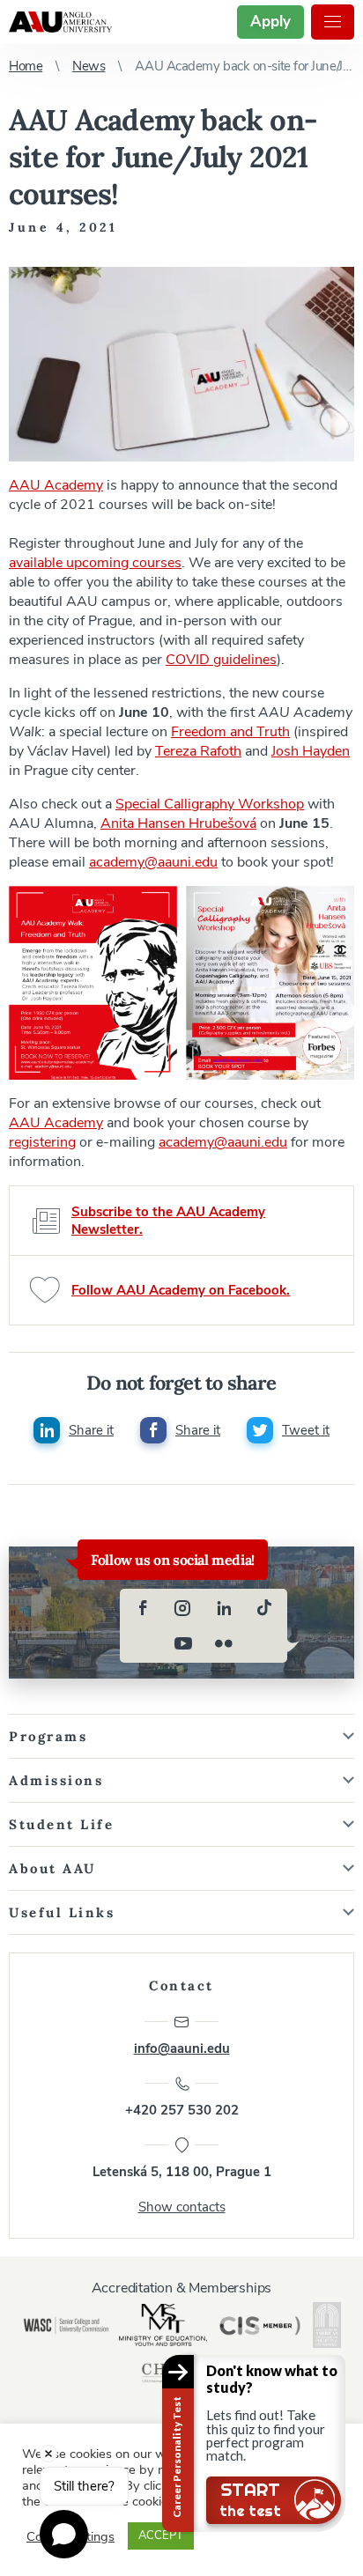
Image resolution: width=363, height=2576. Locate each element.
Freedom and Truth (230, 732)
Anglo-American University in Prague (60, 22)
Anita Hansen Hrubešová (178, 823)
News (89, 66)
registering (42, 1142)
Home (26, 66)
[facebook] (143, 1608)
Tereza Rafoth (198, 751)
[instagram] (183, 1608)
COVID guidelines (221, 660)
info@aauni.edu (182, 2048)
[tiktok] (264, 1608)
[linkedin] (224, 1608)
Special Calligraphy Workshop (210, 804)
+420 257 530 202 (182, 2110)
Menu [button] (333, 22)
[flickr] (224, 1643)
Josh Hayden (311, 751)
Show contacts (182, 2207)
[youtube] (183, 1643)
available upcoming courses (95, 563)
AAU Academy (56, 485)
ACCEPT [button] (161, 2535)
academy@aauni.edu (153, 862)
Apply (270, 22)
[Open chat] (64, 2534)
